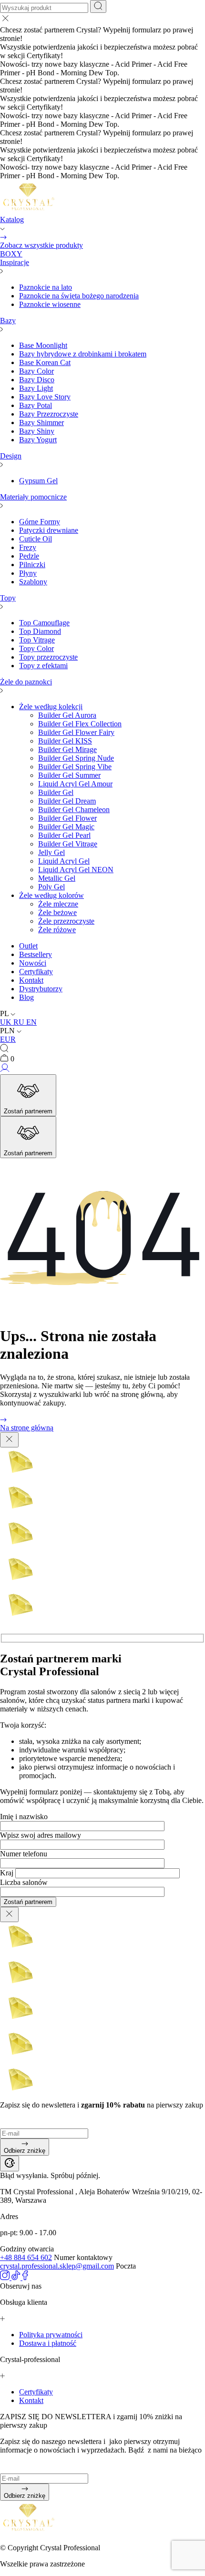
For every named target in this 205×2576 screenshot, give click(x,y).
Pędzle (29, 556)
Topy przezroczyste (48, 657)
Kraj (7, 1873)
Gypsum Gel (38, 481)
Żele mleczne (58, 904)
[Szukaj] (98, 6)
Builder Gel (56, 792)
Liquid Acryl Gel (64, 861)
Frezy (28, 547)
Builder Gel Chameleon (74, 809)
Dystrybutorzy (41, 989)
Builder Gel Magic (66, 827)
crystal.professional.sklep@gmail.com (57, 2266)
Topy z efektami (43, 666)
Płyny (28, 573)
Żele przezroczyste (66, 921)
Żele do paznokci (26, 682)
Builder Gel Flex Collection (80, 724)
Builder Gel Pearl (64, 835)
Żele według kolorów (51, 895)
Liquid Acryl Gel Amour (75, 784)
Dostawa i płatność (48, 2343)
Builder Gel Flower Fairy (76, 732)
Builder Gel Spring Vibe (75, 767)
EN (31, 1022)
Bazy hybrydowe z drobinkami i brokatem (83, 354)
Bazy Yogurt (38, 440)
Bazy (8, 321)
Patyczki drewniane (49, 530)
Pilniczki (32, 565)
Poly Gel (51, 887)
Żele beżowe (57, 912)
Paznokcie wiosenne (50, 304)
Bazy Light (36, 388)
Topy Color (36, 648)
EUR (8, 1039)
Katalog (12, 219)
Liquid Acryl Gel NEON (76, 870)
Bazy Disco (37, 380)
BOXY (11, 254)
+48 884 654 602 (26, 2257)
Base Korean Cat (45, 362)
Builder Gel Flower (67, 818)
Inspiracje (15, 262)
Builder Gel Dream (67, 801)
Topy (8, 598)
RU (20, 1022)
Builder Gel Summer (69, 775)
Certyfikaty (36, 972)
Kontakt (31, 980)
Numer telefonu (24, 1854)
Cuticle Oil (36, 539)
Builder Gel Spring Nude (76, 758)
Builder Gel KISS (65, 741)
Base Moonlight (43, 345)
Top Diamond (40, 631)
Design (11, 456)
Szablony (33, 582)
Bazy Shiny (37, 431)
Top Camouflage (44, 623)
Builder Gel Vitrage (68, 844)
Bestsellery (36, 954)
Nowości (33, 963)
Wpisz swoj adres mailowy (41, 1835)
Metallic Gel (57, 878)
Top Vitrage (37, 640)
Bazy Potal (36, 405)
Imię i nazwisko (24, 1817)
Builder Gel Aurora (67, 715)
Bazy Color (36, 371)
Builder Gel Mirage (67, 749)
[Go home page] (29, 211)
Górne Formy (40, 522)
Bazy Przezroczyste (49, 414)
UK (7, 1022)
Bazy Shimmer (41, 423)
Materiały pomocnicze (33, 497)
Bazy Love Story (45, 397)
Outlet (28, 946)
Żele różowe (57, 930)
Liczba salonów (24, 1882)
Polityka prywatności (51, 2335)
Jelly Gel (51, 852)
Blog (26, 997)
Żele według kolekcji (51, 707)
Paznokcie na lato (46, 287)
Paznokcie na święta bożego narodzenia (79, 296)
